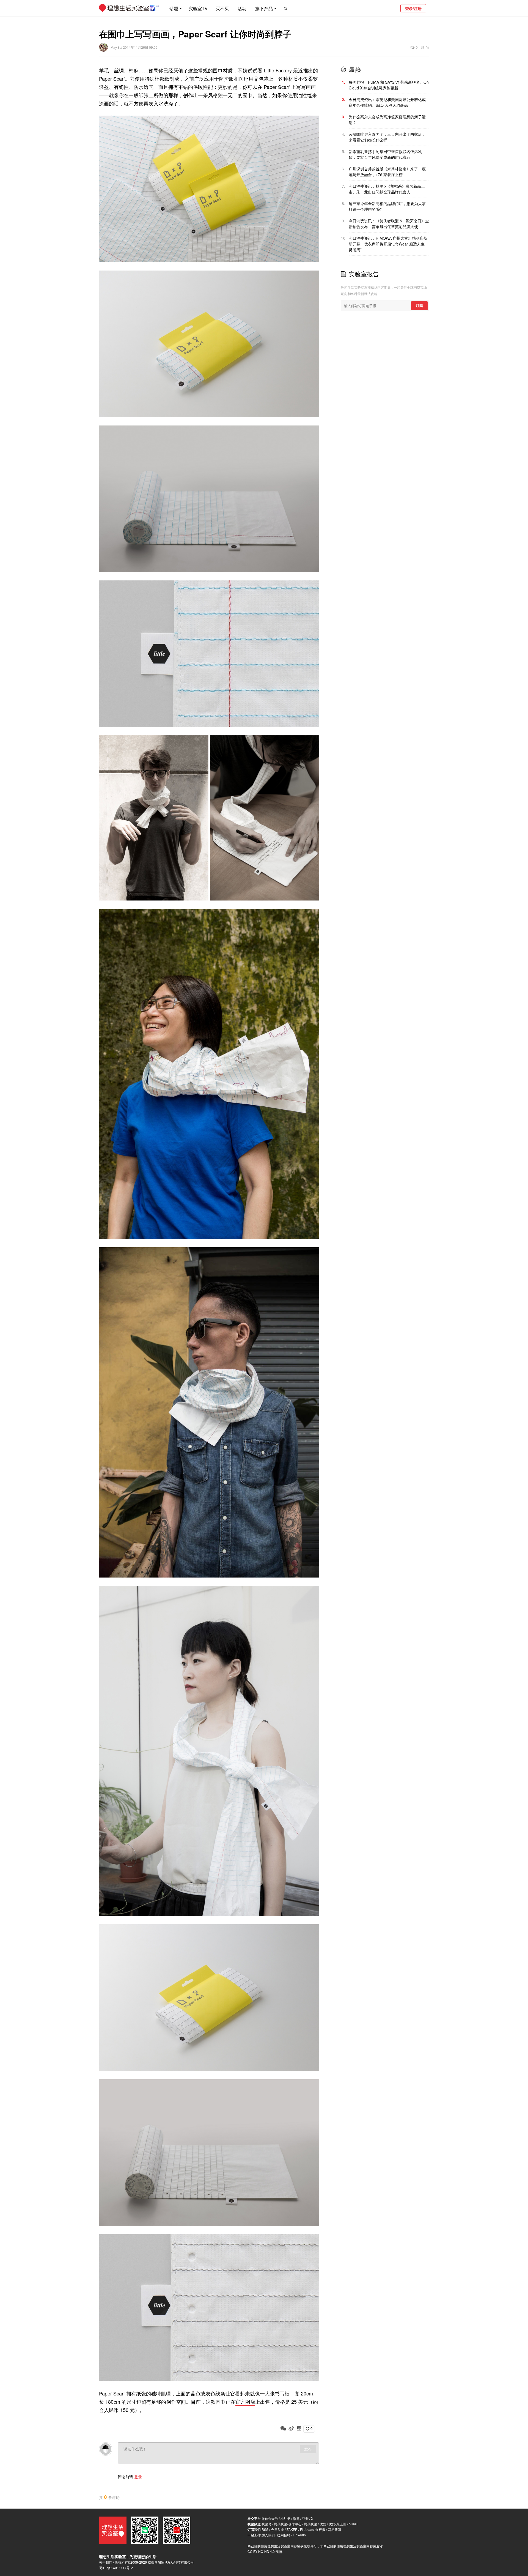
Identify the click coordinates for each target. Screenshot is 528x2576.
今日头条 (277, 2529)
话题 (174, 8)
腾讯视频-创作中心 (288, 2524)
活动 (242, 8)
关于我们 (106, 2562)
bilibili (353, 2524)
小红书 (285, 2518)
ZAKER (292, 2529)
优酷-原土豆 (337, 2524)
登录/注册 (413, 8)
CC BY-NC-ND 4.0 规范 (265, 2551)
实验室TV (198, 8)
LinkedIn (299, 2535)
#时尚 (425, 47)
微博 (296, 2518)
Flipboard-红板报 (313, 2529)
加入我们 (268, 2535)
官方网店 (245, 2402)
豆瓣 (305, 2518)
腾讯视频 (310, 2524)
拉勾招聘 (284, 2535)
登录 (138, 2477)
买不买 (222, 8)
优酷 (323, 2524)
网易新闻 (334, 2529)
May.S (116, 47)
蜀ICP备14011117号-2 (116, 2568)
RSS (265, 2529)
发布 (308, 2449)
